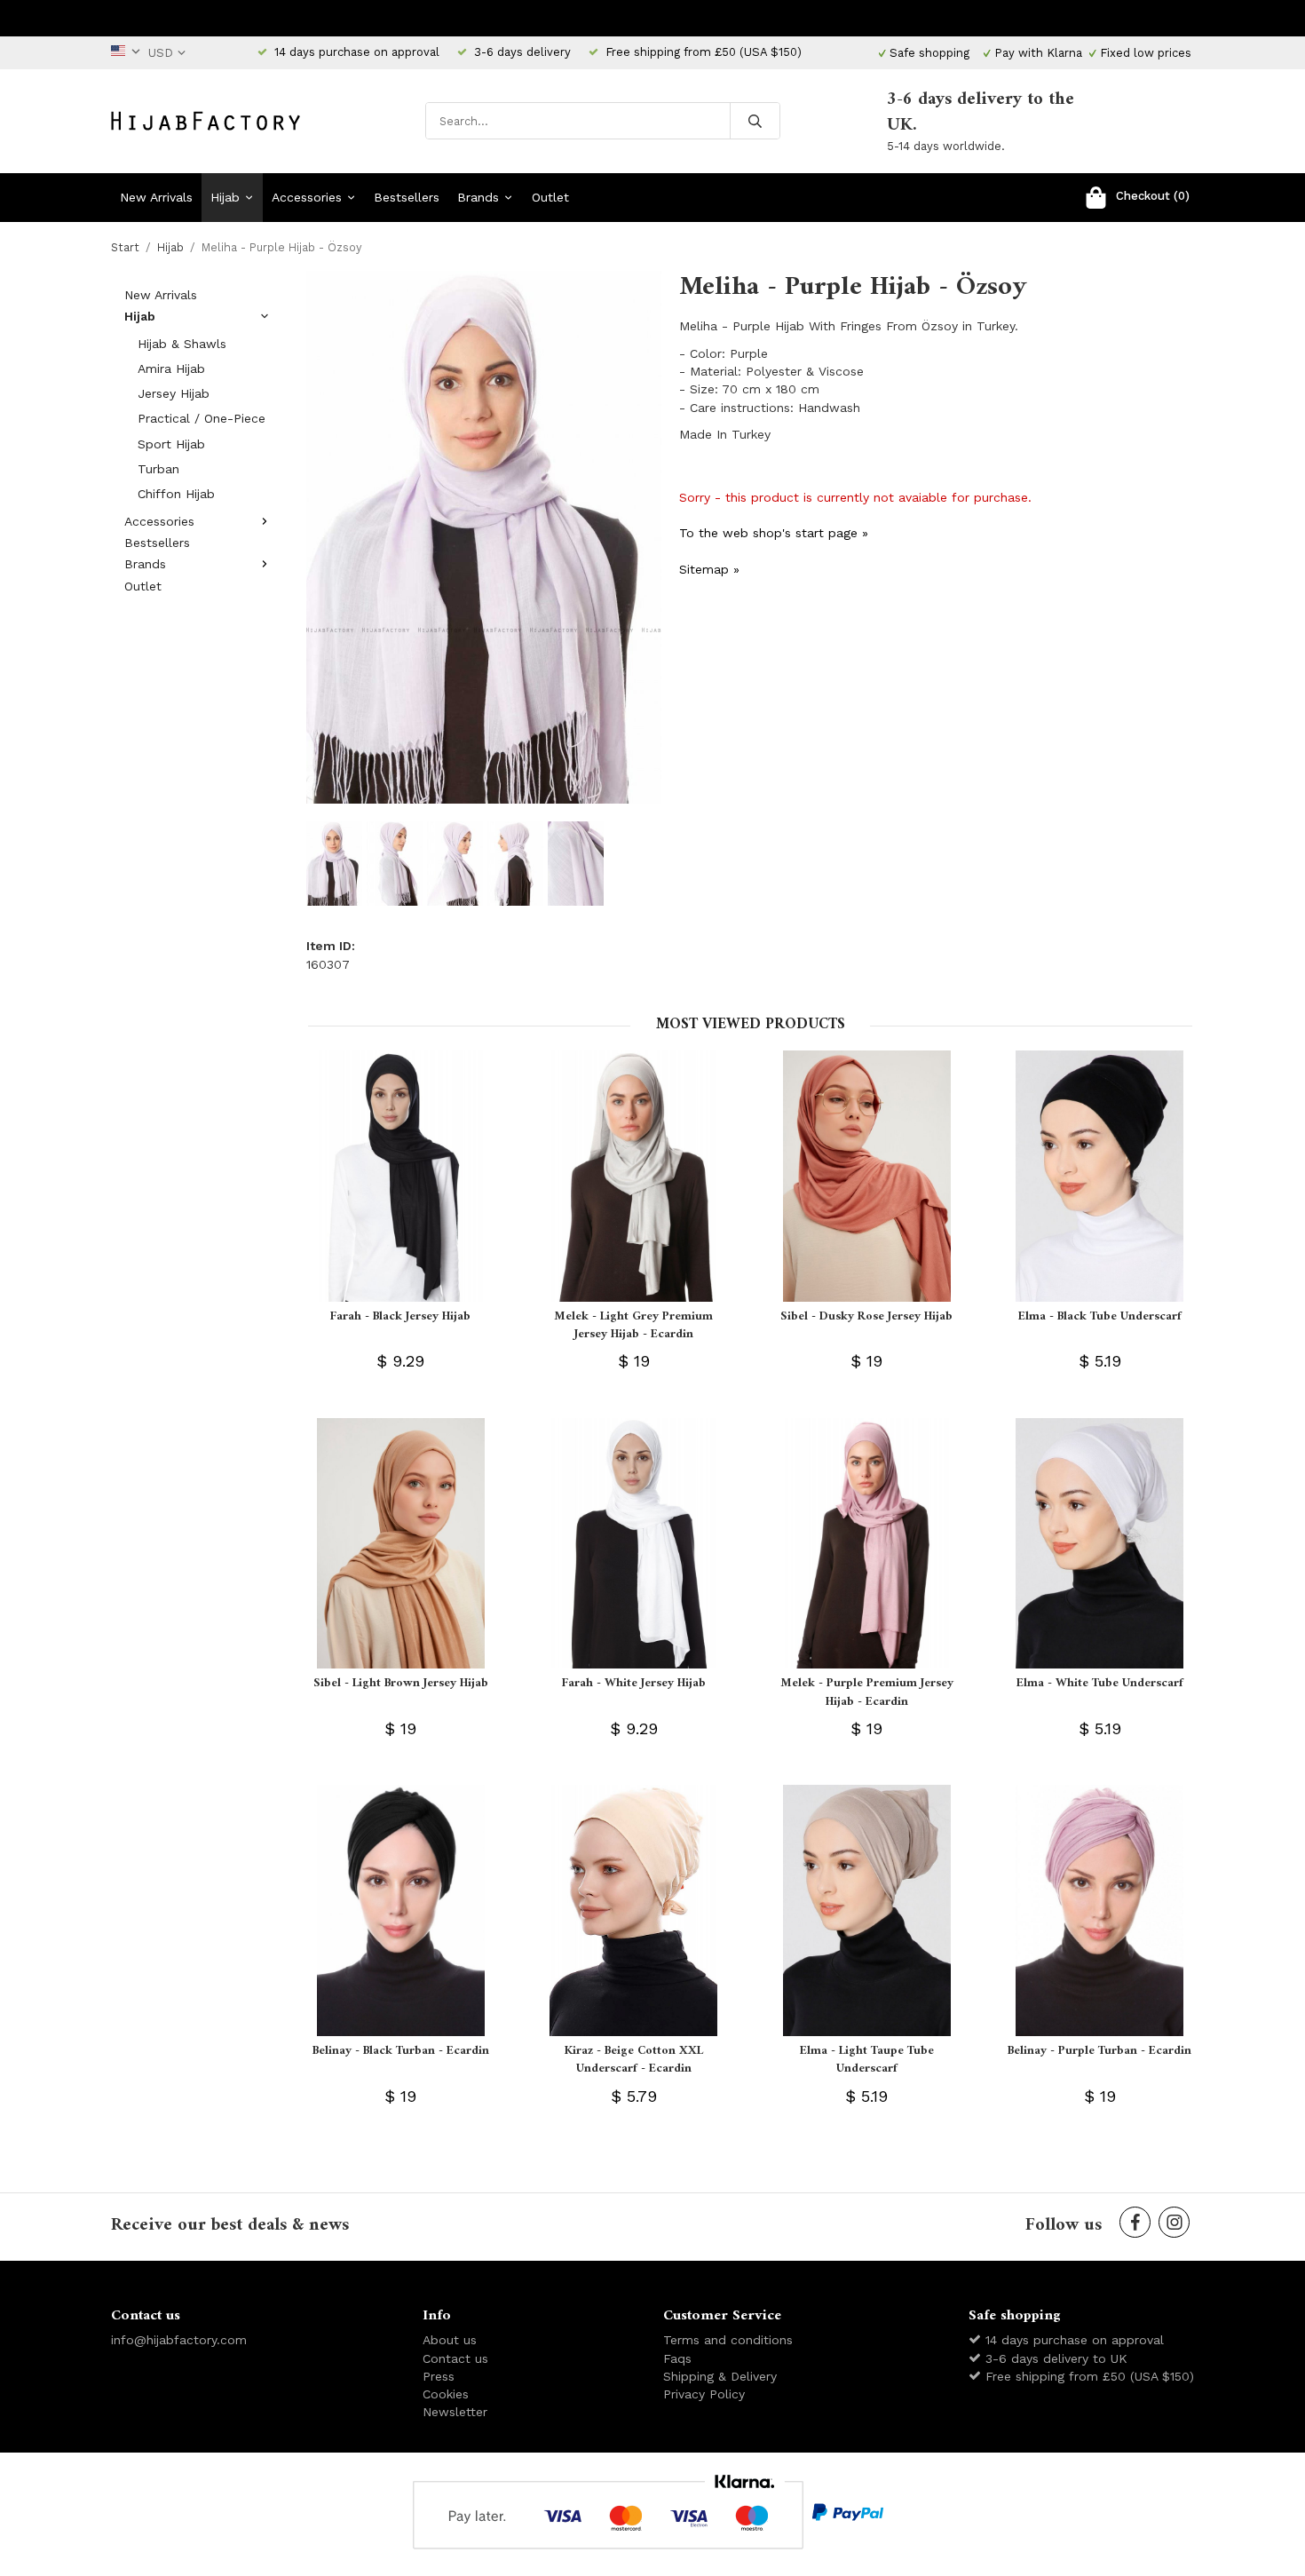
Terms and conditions (728, 2340)
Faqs (677, 2358)
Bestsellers (407, 197)
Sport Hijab (171, 444)
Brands (478, 197)
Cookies (446, 2394)
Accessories (307, 197)
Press (439, 2376)
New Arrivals (156, 197)
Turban (158, 469)
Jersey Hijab (174, 393)
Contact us (455, 2358)
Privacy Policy (704, 2394)
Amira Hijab (171, 369)
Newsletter (455, 2412)
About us (450, 2340)
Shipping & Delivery (720, 2376)
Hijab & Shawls (182, 344)
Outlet (550, 197)
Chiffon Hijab (176, 494)
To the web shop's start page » (774, 533)
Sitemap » (709, 569)
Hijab (225, 197)
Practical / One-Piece (202, 418)
